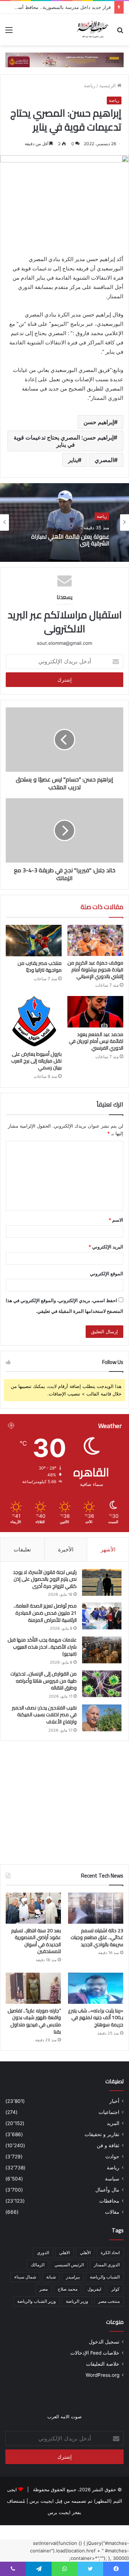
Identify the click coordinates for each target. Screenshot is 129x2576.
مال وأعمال (107, 2190)
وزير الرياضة (77, 2301)
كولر (116, 2289)
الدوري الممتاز (107, 2265)
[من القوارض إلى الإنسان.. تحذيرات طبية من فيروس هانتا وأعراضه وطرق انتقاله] (102, 1684)
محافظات (109, 2201)
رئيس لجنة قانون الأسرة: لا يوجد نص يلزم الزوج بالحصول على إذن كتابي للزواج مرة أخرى (45, 1579)
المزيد (113, 2123)
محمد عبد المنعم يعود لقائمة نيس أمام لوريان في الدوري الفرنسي (96, 1041)
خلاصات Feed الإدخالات (95, 2353)
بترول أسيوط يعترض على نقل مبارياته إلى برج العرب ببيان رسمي (36, 1061)
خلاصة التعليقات (103, 2364)
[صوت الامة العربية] (92, 30)
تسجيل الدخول (104, 2342)
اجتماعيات (109, 2112)
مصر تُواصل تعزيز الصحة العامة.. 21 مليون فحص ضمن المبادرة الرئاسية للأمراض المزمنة (45, 1613)
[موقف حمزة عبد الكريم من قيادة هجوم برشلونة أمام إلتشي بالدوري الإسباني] (95, 941)
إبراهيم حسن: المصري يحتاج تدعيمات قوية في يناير (64, 441)
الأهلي (85, 2253)
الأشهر (108, 1549)
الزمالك (38, 2265)
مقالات (112, 2212)
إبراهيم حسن (99, 422)
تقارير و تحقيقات (102, 2134)
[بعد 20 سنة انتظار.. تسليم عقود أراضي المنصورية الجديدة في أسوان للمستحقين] (33, 1908)
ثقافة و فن (108, 2145)
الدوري (43, 2253)
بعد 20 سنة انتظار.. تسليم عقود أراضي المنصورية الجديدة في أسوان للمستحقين (36, 1941)
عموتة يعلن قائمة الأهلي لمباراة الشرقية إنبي (70, 540)
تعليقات (22, 1549)
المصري (104, 460)
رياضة (90, 85)
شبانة (51, 2277)
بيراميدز (73, 2277)
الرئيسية (108, 85)
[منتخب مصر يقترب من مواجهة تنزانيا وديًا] (34, 941)
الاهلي (64, 2253)
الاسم (116, 1220)
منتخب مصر (109, 2301)
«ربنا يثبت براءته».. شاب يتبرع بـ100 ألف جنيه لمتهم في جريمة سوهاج (96, 2018)
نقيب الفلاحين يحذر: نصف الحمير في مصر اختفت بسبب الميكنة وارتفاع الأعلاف (44, 1715)
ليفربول (94, 2289)
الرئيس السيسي (69, 2265)
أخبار (114, 2101)
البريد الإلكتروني (106, 1247)
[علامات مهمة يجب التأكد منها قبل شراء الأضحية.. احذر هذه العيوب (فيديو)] (102, 1650)
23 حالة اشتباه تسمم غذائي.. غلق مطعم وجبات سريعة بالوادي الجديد (97, 1937)
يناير (73, 460)
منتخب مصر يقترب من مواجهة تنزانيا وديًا (40, 966)
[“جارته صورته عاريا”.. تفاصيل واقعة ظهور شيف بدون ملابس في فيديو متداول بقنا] (33, 1988)
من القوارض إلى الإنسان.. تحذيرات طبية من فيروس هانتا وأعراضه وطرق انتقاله (44, 1681)
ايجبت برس (59, 2512)
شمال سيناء (25, 2277)
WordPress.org (102, 2375)
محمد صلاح (68, 2289)
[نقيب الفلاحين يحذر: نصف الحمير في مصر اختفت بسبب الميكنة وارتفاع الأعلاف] (102, 1718)
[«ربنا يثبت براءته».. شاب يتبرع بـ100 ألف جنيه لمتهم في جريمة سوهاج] (96, 1988)
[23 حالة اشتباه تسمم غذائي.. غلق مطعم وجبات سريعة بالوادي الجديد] (96, 1908)
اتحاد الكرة (110, 2253)
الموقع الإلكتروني (107, 1274)
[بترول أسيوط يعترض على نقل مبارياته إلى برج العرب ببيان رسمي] (34, 1022)
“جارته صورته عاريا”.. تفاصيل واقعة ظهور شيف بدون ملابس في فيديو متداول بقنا (34, 2021)
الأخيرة (66, 1549)
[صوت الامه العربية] (64, 59)
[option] (64, 522)
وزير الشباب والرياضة (37, 2301)
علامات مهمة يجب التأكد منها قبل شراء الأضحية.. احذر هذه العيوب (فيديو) (42, 1647)
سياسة (112, 2179)
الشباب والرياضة (105, 2277)
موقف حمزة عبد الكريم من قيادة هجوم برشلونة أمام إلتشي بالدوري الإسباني (95, 970)
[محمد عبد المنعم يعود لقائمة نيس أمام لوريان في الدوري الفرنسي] (95, 1012)
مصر (44, 2289)
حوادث (112, 2157)
